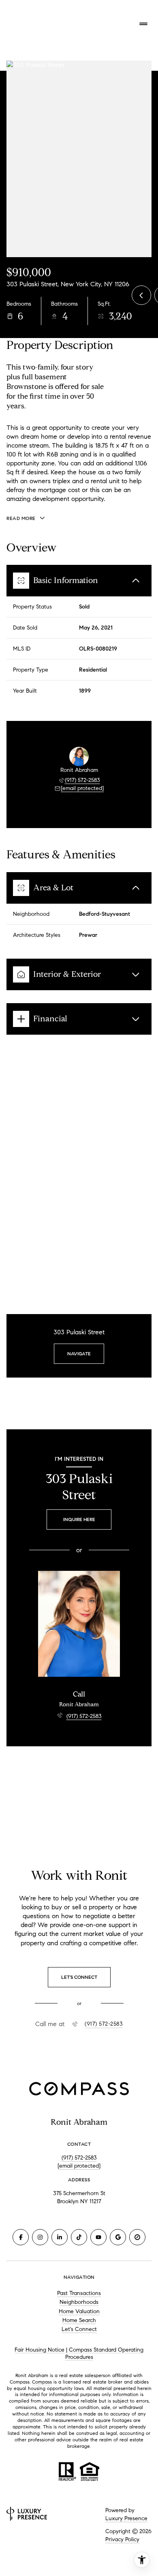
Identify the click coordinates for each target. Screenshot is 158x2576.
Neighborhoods (79, 2302)
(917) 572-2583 (82, 780)
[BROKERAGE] (137, 2237)
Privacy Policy (122, 2539)
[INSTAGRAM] (40, 2237)
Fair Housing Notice (39, 2350)
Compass (42, 2382)
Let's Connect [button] (79, 2329)
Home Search (79, 2320)
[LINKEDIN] (60, 2237)
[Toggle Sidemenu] (143, 24)
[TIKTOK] (79, 2237)
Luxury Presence (126, 2518)
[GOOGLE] (118, 2237)
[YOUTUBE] (98, 2237)
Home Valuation (79, 2311)
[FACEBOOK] (21, 2237)
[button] (79, 1977)
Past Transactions (79, 2293)
